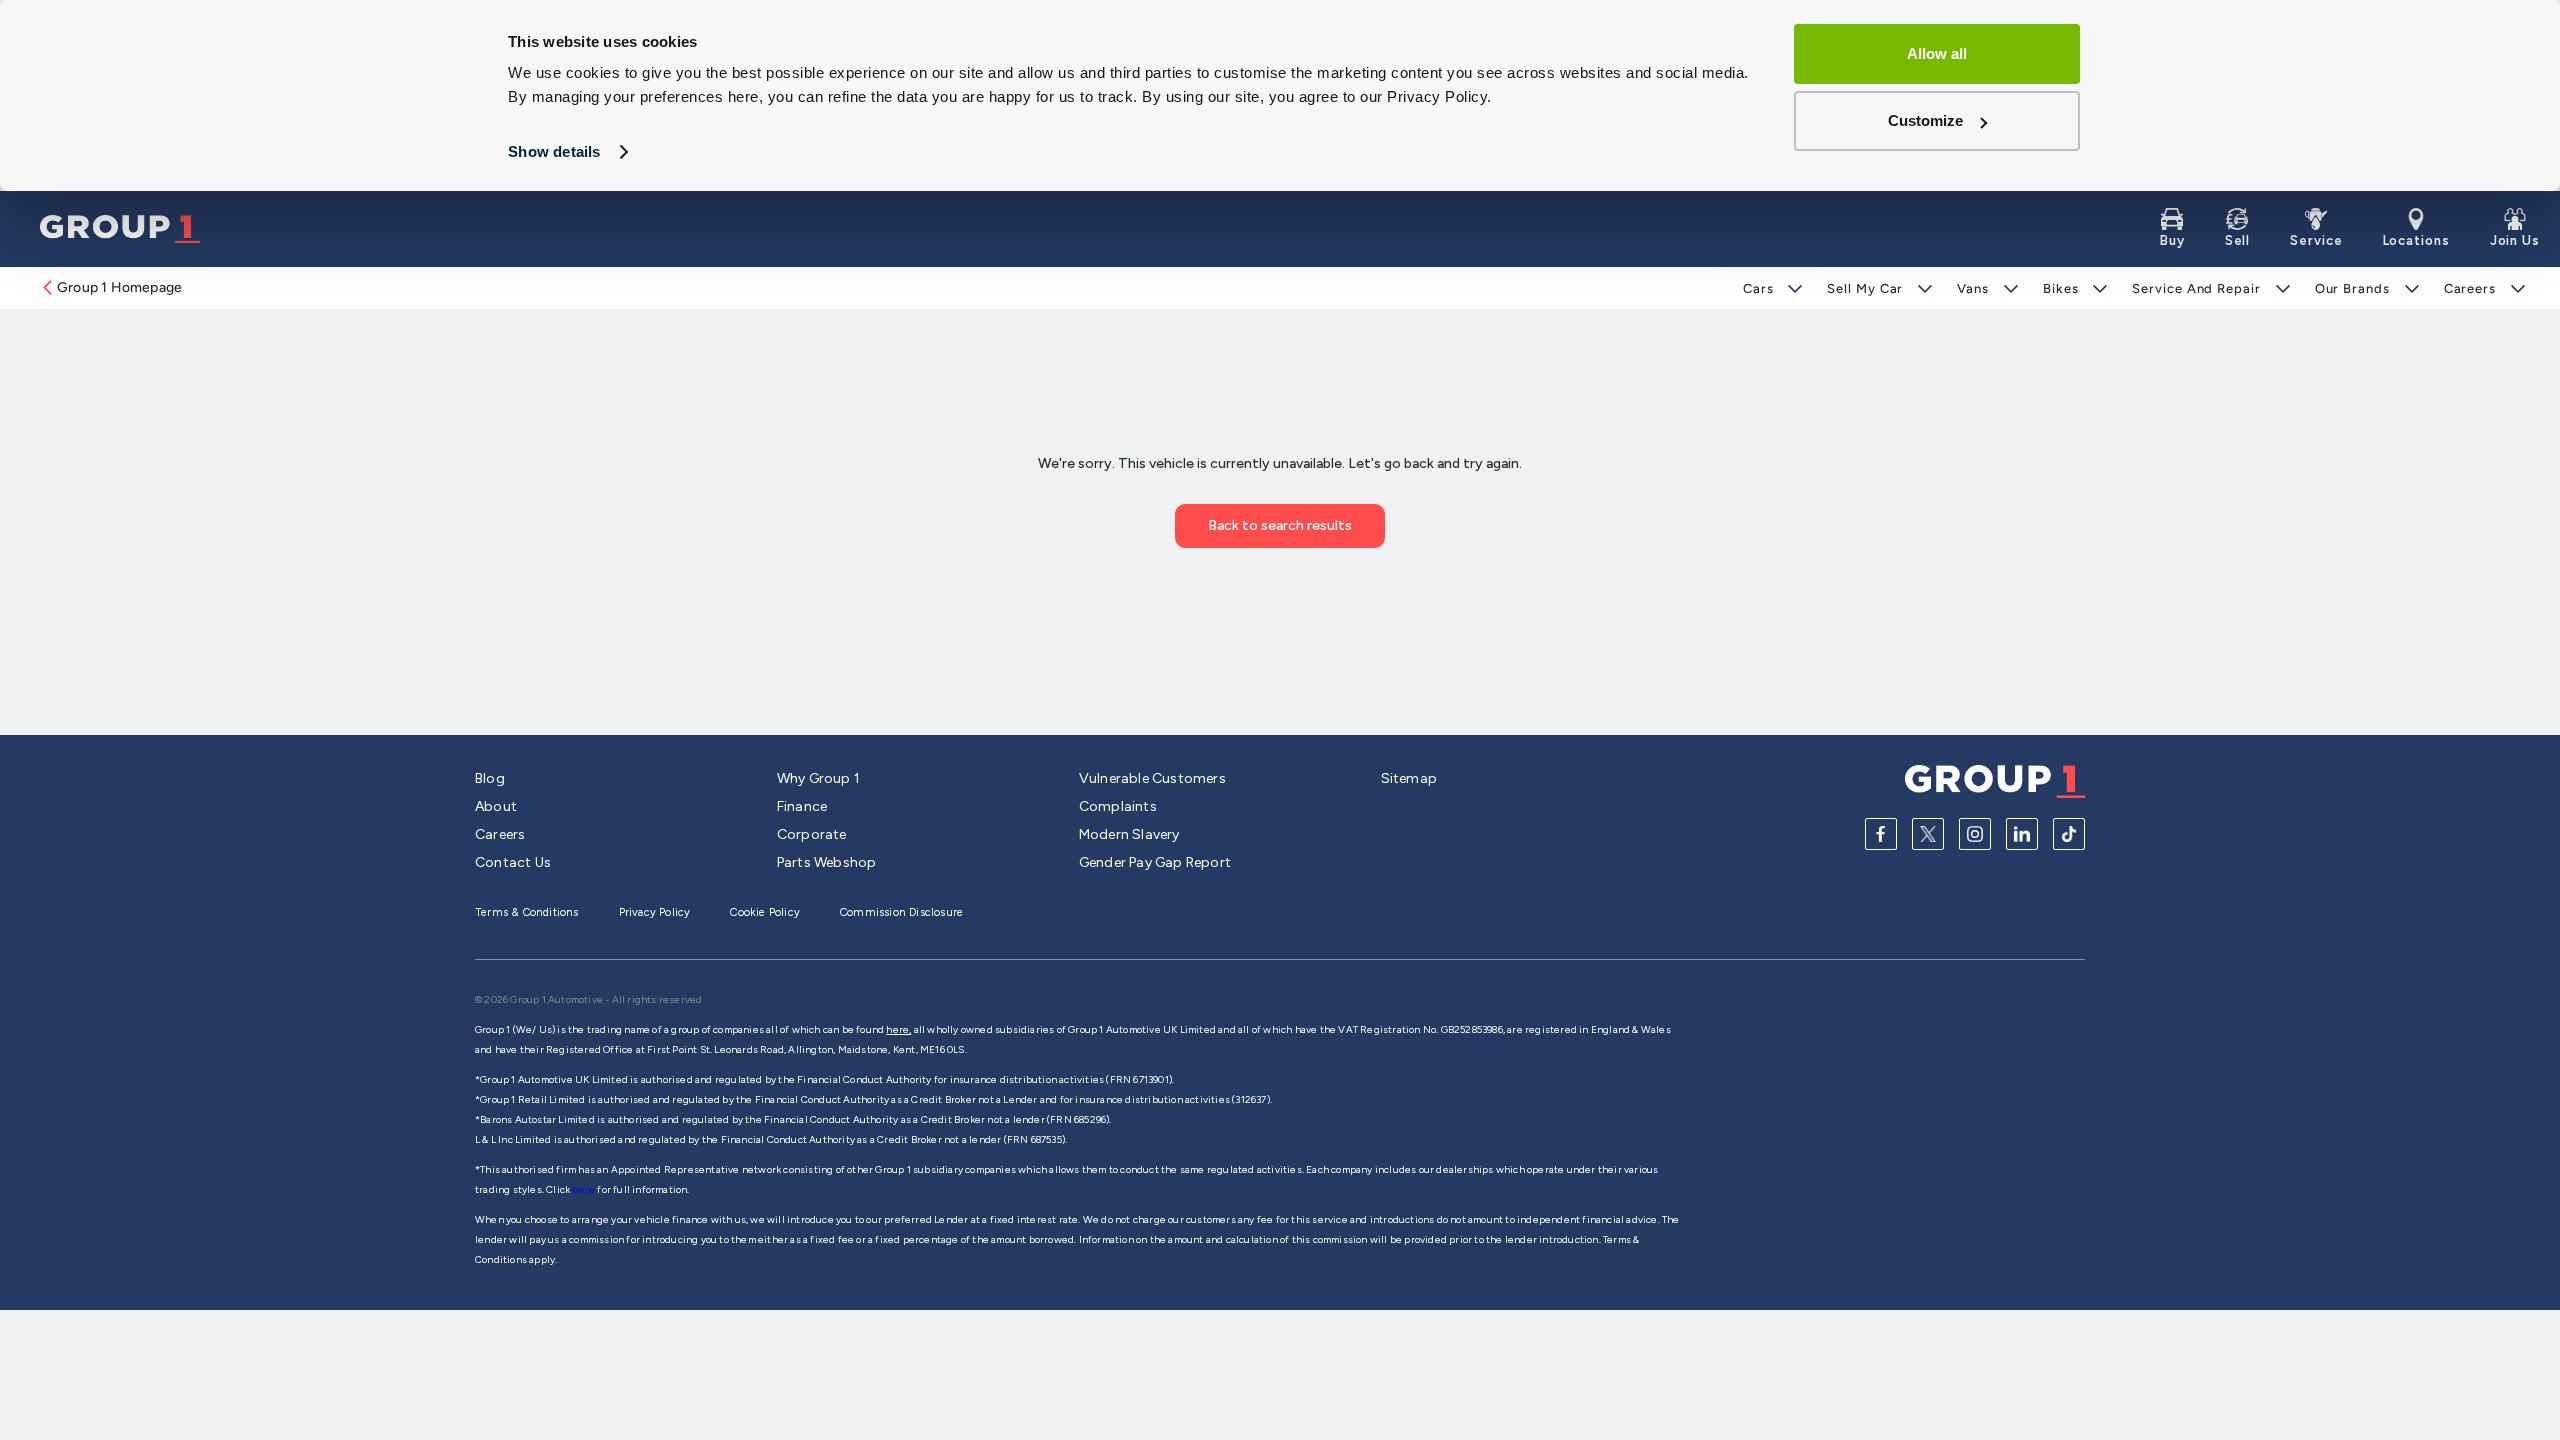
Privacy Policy (655, 912)
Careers (2470, 288)
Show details (554, 151)
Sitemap (1409, 778)
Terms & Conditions (527, 912)
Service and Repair (2196, 288)
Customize (1925, 120)
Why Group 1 (818, 778)
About (496, 806)
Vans (1973, 288)
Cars (1758, 288)
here (584, 1189)
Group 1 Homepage (119, 287)
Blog (490, 778)
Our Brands (2352, 288)
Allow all (1937, 53)
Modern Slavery (1129, 834)
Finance (802, 806)
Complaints (1118, 806)
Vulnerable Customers (1152, 778)
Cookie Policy (765, 912)
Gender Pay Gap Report (1155, 862)
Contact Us (513, 862)
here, (898, 1029)
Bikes (2061, 288)
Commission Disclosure (901, 912)
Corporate (812, 834)
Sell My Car (1865, 288)
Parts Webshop (827, 862)
